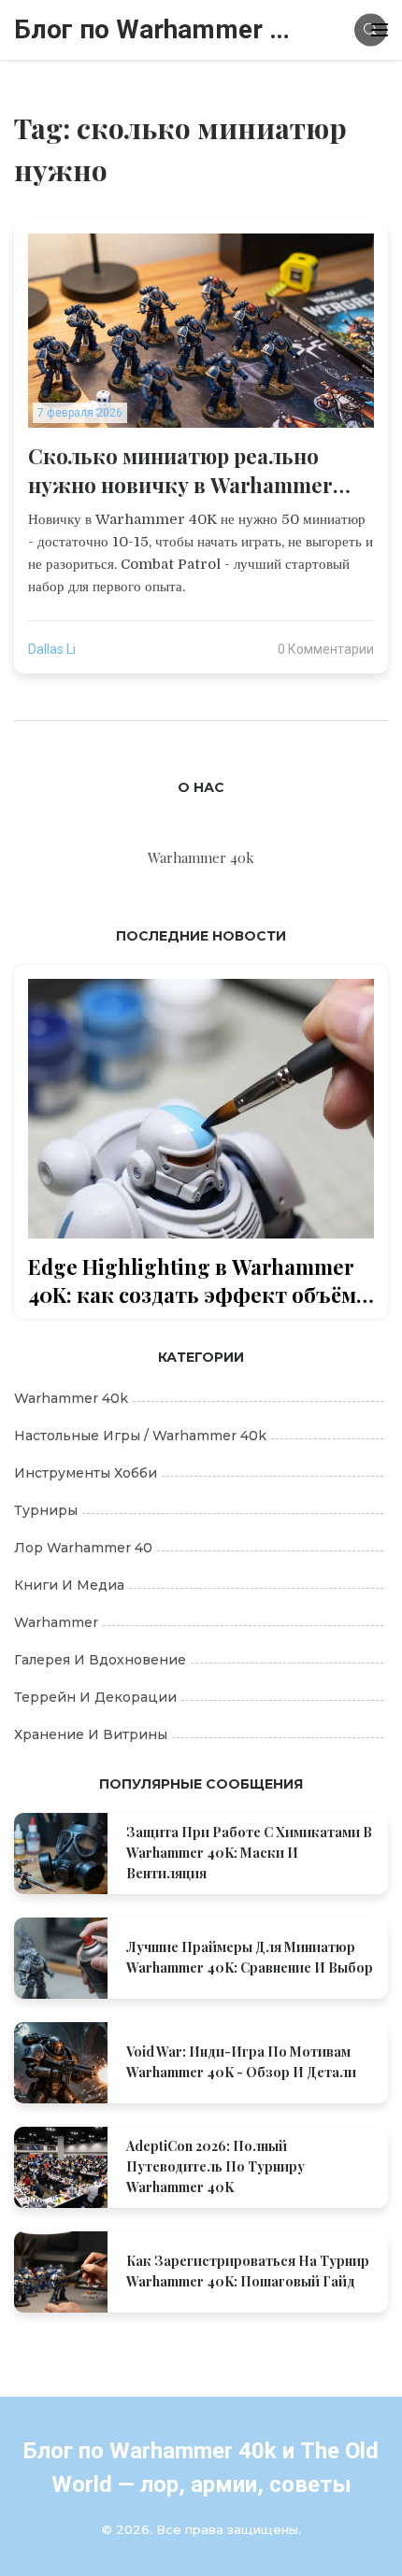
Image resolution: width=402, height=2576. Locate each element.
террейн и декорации (95, 1697)
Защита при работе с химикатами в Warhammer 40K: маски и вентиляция (249, 1853)
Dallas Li (52, 649)
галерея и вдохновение (100, 1660)
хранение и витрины (91, 1734)
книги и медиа (69, 1585)
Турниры (46, 1510)
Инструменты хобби (86, 1473)
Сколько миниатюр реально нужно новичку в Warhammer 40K (180, 471)
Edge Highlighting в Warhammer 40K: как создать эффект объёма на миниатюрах (198, 1281)
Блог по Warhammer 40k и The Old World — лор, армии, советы (154, 29)
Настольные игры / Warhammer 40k (140, 1436)
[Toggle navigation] (380, 30)
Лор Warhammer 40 (83, 1548)
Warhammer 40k (71, 1398)
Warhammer (56, 1622)
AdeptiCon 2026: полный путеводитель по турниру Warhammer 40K (215, 2166)
